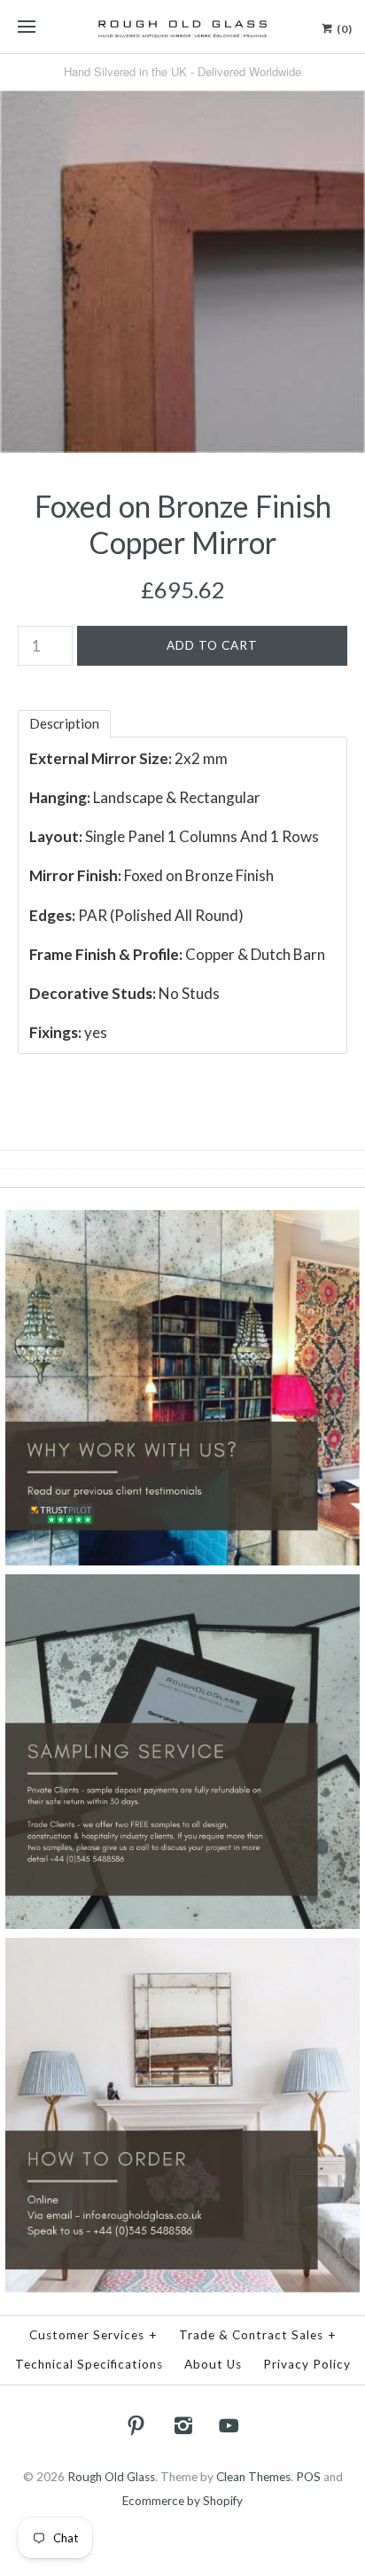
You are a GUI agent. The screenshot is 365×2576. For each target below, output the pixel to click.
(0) (343, 29)
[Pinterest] (136, 2425)
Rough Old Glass (111, 2477)
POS (308, 2477)
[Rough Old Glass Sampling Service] (182, 1586)
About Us (213, 2364)
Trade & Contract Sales (258, 2335)
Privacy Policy (307, 2364)
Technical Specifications (89, 2364)
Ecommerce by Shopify (182, 2501)
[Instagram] (182, 2425)
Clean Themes (253, 2477)
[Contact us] (182, 1949)
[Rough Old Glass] (182, 27)
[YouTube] (229, 2425)
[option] (182, 270)
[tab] (64, 724)
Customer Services (93, 2335)
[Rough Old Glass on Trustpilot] (182, 1222)
